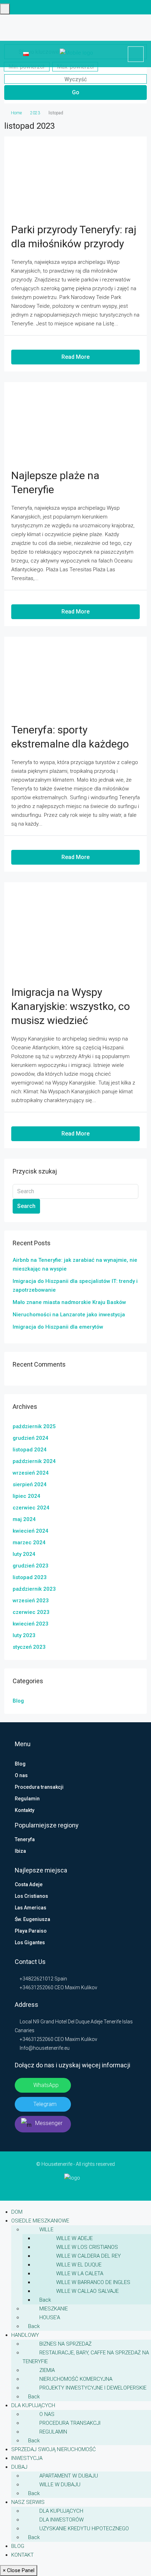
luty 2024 (24, 1554)
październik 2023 (34, 1589)
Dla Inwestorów (61, 2520)
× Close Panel (19, 2570)
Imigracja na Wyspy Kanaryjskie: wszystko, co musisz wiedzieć (71, 1006)
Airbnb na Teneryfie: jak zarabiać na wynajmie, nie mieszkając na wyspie (75, 1264)
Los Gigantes (30, 1942)
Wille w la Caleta (80, 2273)
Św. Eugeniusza (32, 1919)
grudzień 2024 (31, 1438)
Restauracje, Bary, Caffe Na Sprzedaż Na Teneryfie (86, 2357)
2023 (35, 113)
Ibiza (20, 1851)
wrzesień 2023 (31, 1601)
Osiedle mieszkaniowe (40, 2221)
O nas (21, 1775)
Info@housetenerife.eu (45, 2048)
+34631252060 (36, 1987)
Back (44, 2300)
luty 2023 (24, 1635)
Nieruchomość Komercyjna (76, 2379)
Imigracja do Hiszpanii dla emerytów (58, 1327)
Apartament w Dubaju (69, 2476)
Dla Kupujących (33, 2405)
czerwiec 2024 (31, 1508)
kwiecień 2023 (31, 1624)
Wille (46, 2230)
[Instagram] (76, 2188)
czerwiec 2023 (31, 1612)
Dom (17, 2212)
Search (26, 1206)
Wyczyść (75, 79)
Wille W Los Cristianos (87, 2247)
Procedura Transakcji (70, 2423)
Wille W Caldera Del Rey (88, 2256)
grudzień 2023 (31, 1566)
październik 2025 (34, 1426)
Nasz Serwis (28, 2502)
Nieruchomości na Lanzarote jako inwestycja (69, 1315)
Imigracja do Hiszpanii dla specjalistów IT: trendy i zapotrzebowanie (75, 1286)
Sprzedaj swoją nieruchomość (54, 2449)
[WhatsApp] (86, 2188)
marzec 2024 (29, 1543)
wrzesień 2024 (31, 1473)
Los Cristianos (31, 1896)
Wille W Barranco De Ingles (93, 2282)
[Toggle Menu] (5, 9)
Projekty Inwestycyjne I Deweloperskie (93, 2388)
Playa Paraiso (31, 1931)
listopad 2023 (30, 1577)
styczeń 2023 (29, 1647)
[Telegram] (81, 2188)
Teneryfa (25, 1839)
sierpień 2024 (30, 1484)
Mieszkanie (54, 2309)
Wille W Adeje (74, 2238)
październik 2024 (34, 1461)
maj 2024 (24, 1519)
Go (76, 92)
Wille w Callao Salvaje (87, 2291)
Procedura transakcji (39, 1787)
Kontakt (22, 2555)
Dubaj (19, 2467)
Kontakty (25, 1810)
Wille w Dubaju (60, 2485)
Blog (18, 1701)
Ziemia (47, 2370)
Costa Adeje (29, 1884)
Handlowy (25, 2335)
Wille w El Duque (79, 2265)
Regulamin (27, 1799)
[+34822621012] (136, 54)
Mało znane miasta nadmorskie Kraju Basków (69, 1302)
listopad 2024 (30, 1450)
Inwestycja (27, 2458)
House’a (50, 2317)
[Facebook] (66, 2188)
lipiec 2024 (27, 1496)
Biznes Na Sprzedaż (65, 2344)
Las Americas (31, 1908)
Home (16, 113)
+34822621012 (36, 1979)
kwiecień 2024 (31, 1531)
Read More (75, 357)
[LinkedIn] (71, 2188)
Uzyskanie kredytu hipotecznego (84, 2529)
